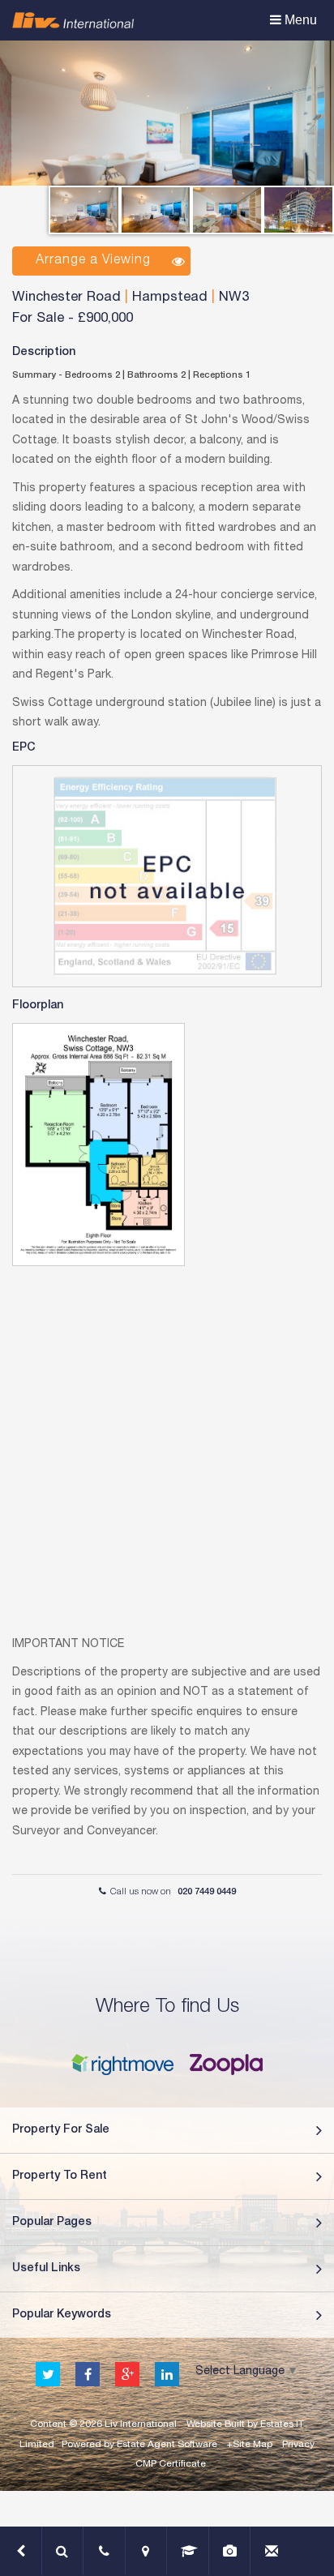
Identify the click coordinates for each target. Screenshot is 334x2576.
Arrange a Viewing (93, 261)
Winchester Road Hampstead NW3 (131, 298)
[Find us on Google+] (127, 2375)
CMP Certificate (171, 2464)
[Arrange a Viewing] (105, 2551)
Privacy (298, 2445)
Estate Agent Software (167, 2445)
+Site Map (250, 2445)
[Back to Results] (21, 2551)
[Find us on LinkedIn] (167, 2375)
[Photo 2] (298, 210)
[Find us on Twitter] (48, 2375)
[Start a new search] (63, 2551)
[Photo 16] (227, 210)
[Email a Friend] (272, 2551)
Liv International (141, 2424)
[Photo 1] (156, 210)
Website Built (216, 2424)
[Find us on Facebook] (88, 2375)
